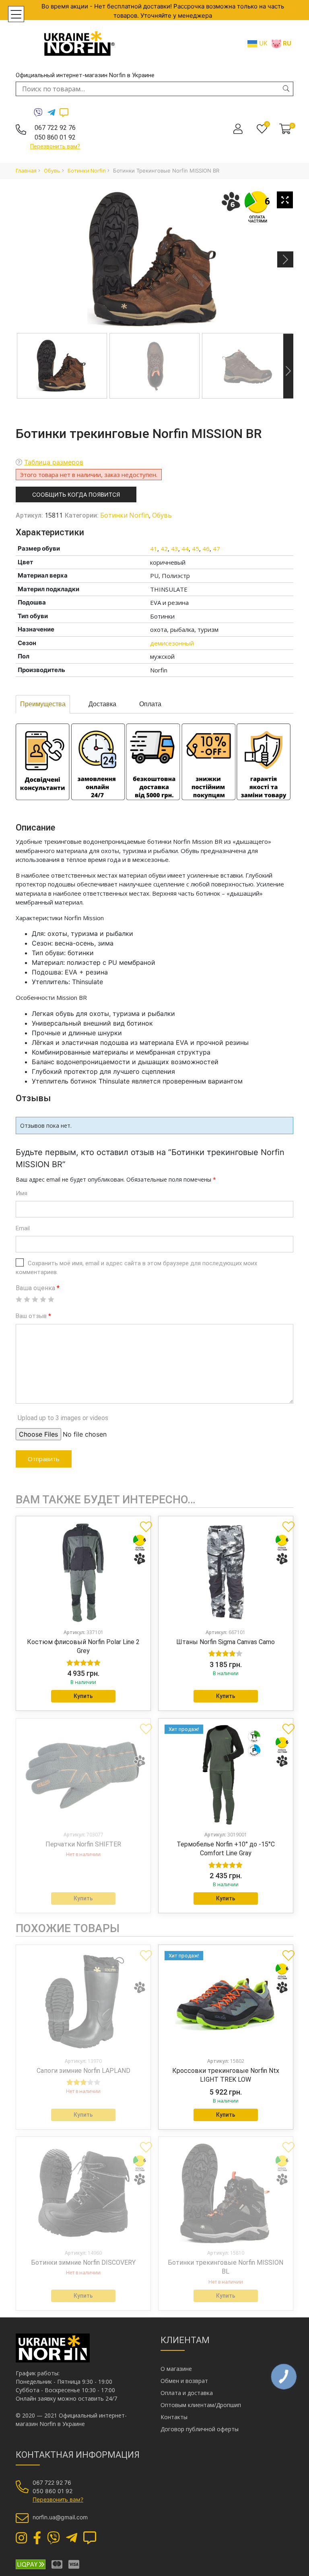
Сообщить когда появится (76, 494)
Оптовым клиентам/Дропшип (201, 2405)
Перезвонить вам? (55, 146)
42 (164, 549)
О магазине (176, 2369)
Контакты (174, 2417)
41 (154, 549)
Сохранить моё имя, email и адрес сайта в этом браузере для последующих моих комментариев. (136, 1268)
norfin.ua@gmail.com (60, 2517)
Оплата (150, 704)
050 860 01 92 (55, 137)
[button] (143, 1523)
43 (175, 549)
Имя (22, 1193)
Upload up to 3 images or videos (63, 1418)
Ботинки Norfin (87, 171)
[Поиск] (286, 88)
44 (185, 549)
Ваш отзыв (33, 1316)
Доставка (102, 704)
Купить (83, 1696)
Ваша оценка (38, 1288)
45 (196, 549)
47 (216, 549)
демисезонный (172, 643)
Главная (26, 171)
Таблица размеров (54, 462)
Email (23, 1228)
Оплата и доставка (187, 2393)
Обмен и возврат (184, 2381)
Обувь (52, 171)
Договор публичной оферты (200, 2429)
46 (206, 549)
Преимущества (43, 704)
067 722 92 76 (55, 128)
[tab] (43, 704)
